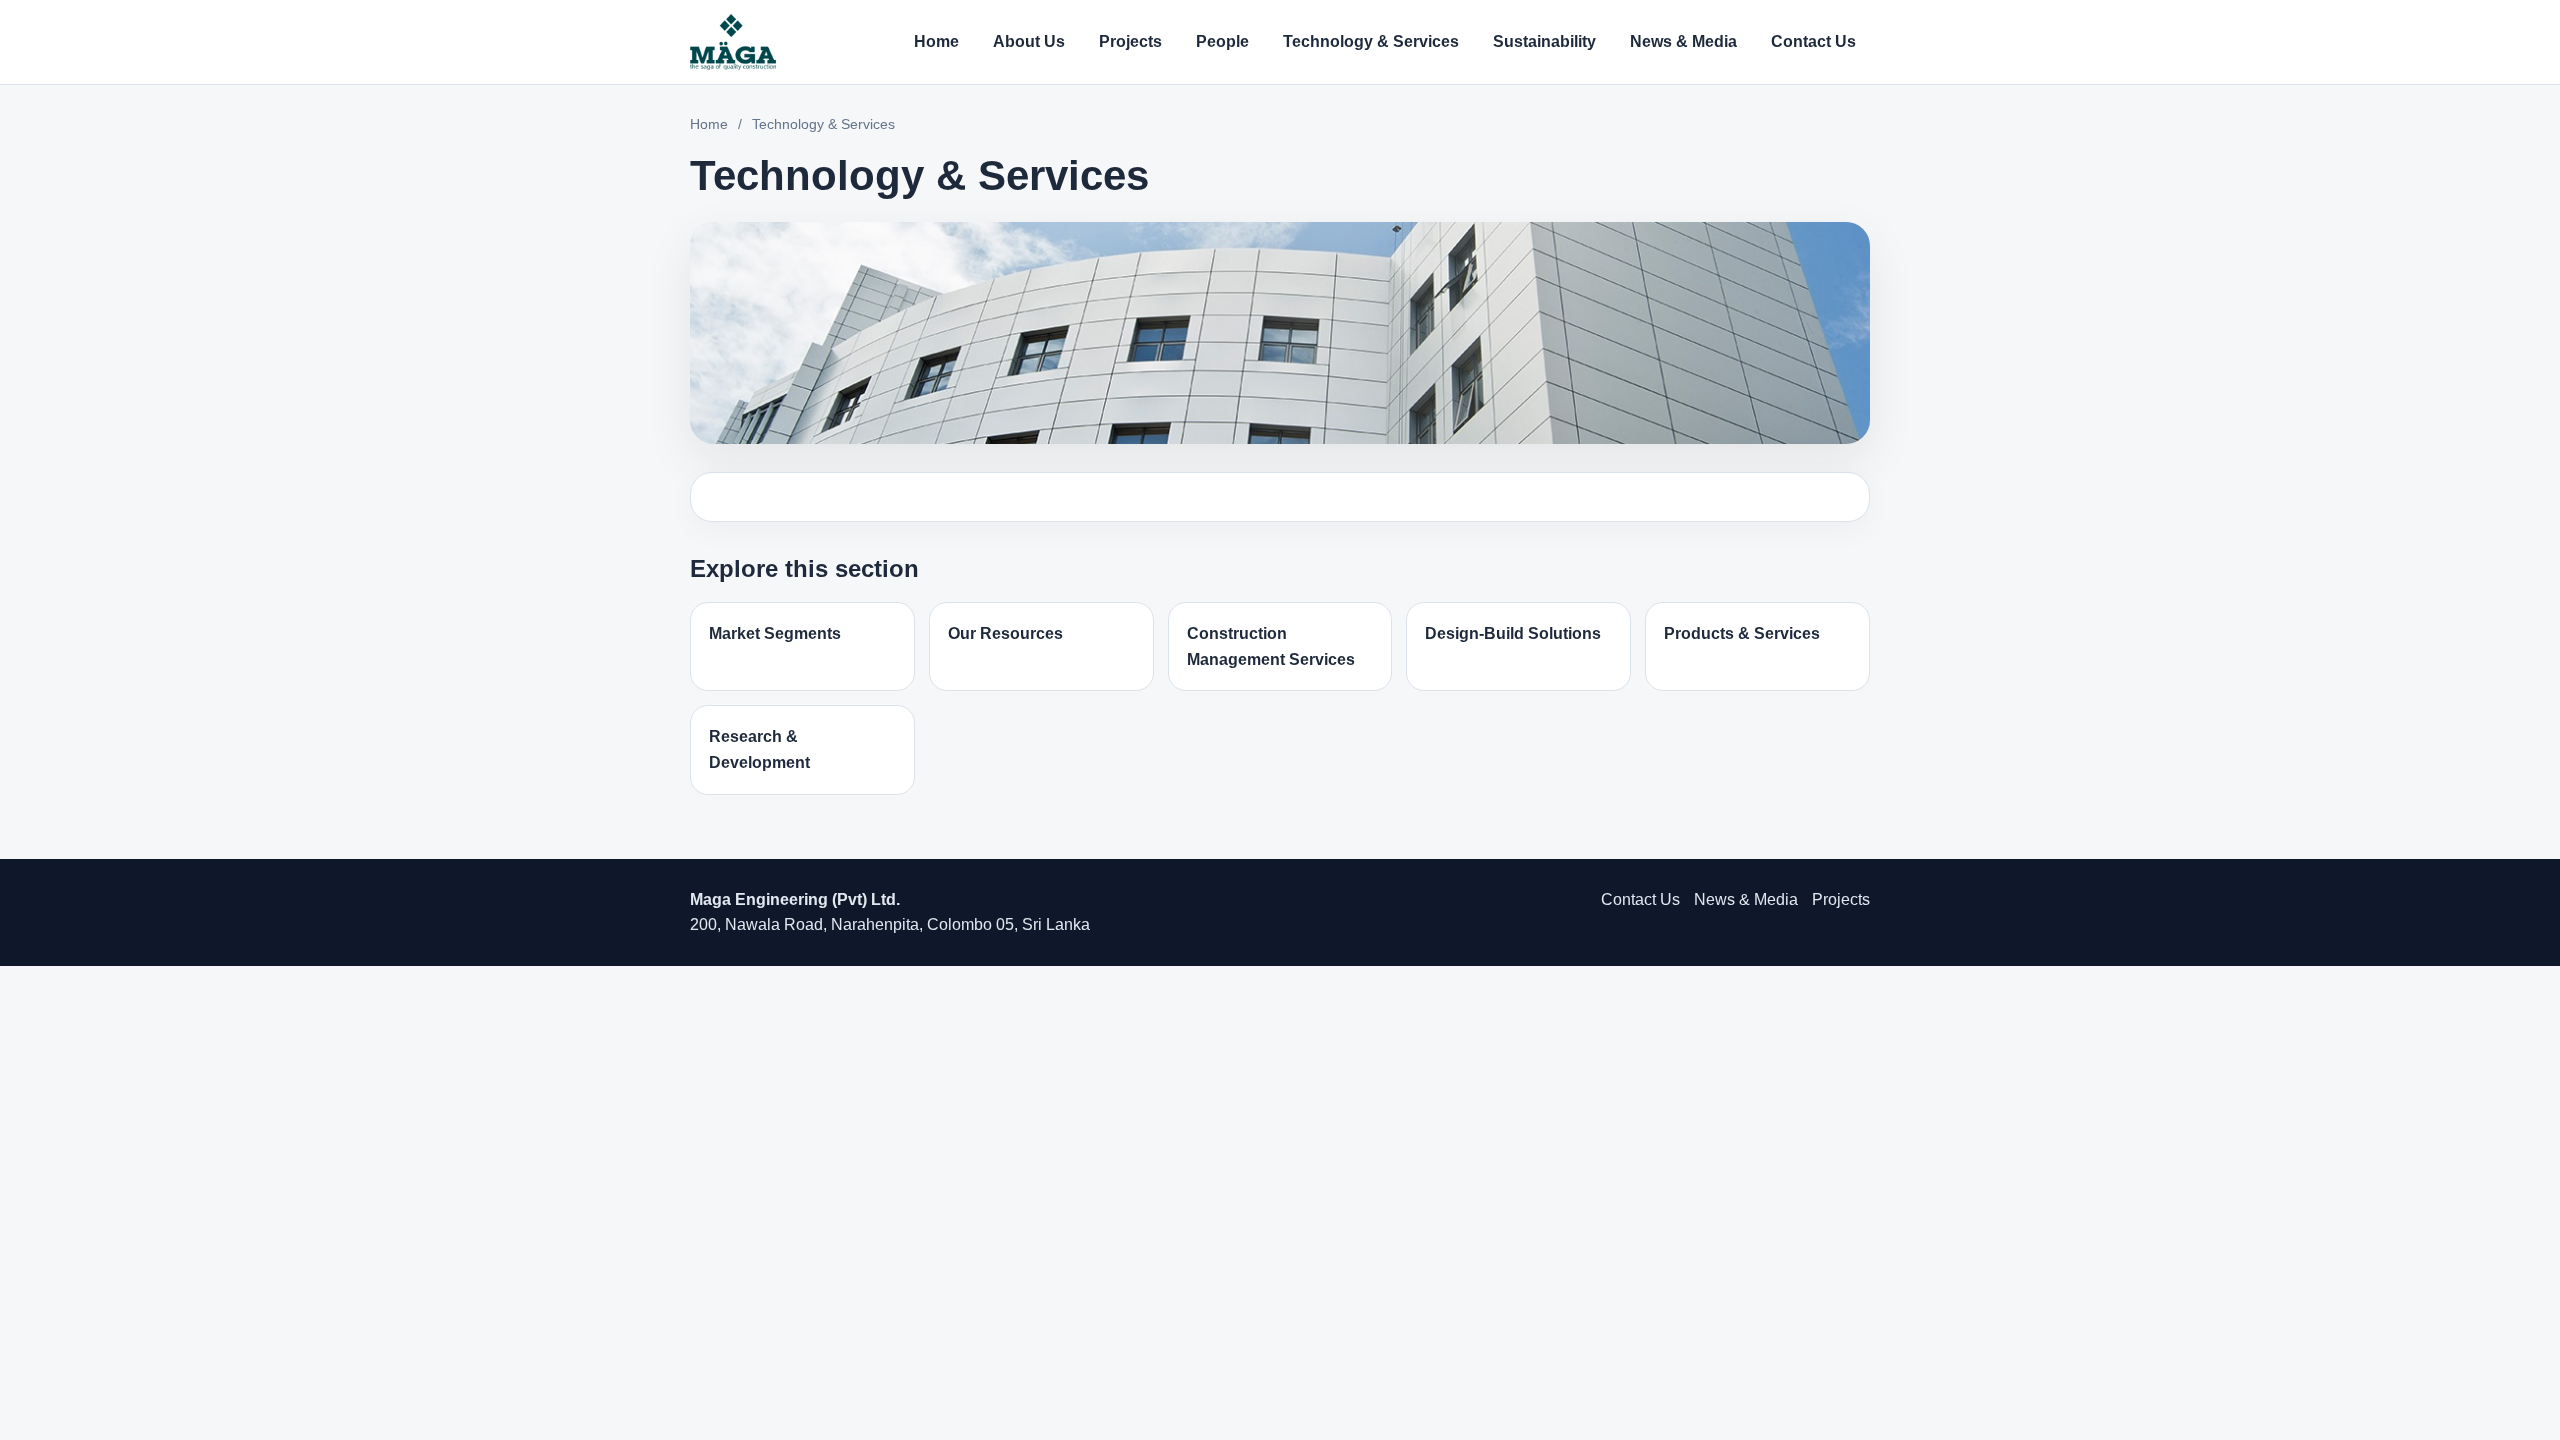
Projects (1130, 41)
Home (936, 41)
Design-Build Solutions (1513, 633)
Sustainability (1544, 41)
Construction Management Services (1271, 646)
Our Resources (1005, 633)
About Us (1029, 41)
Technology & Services (1371, 41)
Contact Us (1813, 41)
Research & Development (759, 749)
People (1222, 41)
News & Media (1683, 41)
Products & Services (1742, 633)
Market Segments (775, 633)
